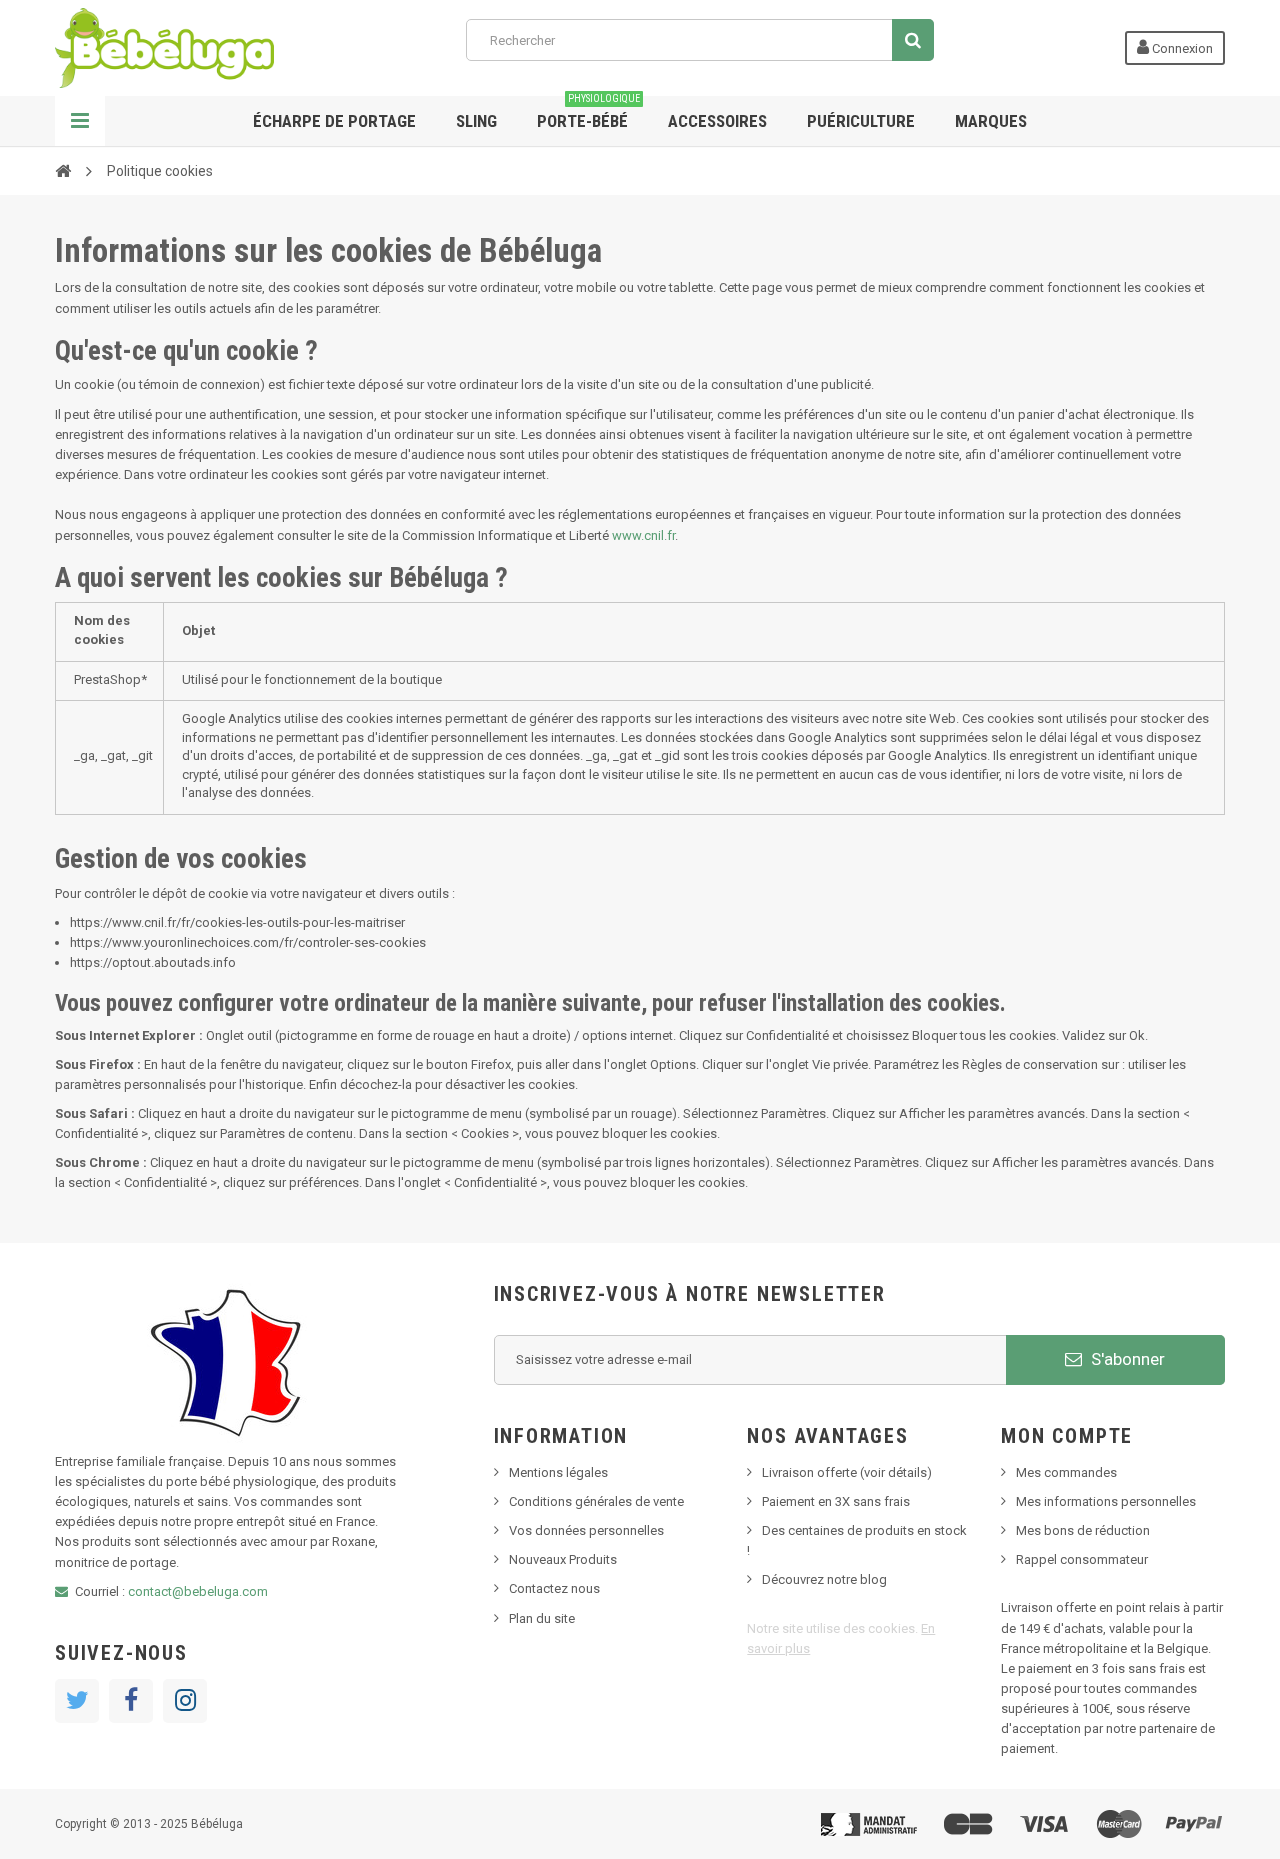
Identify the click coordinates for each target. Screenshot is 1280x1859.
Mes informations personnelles (1106, 1501)
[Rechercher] (913, 40)
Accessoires (717, 121)
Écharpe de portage (334, 121)
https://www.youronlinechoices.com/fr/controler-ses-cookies (248, 942)
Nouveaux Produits (563, 1559)
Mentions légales (558, 1472)
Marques (991, 121)
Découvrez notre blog (824, 1579)
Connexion (1181, 48)
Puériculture (861, 121)
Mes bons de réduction (1083, 1530)
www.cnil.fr (643, 535)
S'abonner (1126, 1359)
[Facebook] (131, 1701)
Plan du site (542, 1618)
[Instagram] (185, 1701)
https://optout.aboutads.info (153, 962)
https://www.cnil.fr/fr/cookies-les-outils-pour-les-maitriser (237, 922)
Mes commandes (1066, 1472)
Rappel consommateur (1082, 1559)
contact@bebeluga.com (198, 1591)
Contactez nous (554, 1588)
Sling (476, 121)
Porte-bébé (588, 113)
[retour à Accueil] (63, 170)
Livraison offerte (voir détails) (847, 1472)
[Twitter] (77, 1701)
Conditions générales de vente (596, 1501)
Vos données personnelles (586, 1530)
